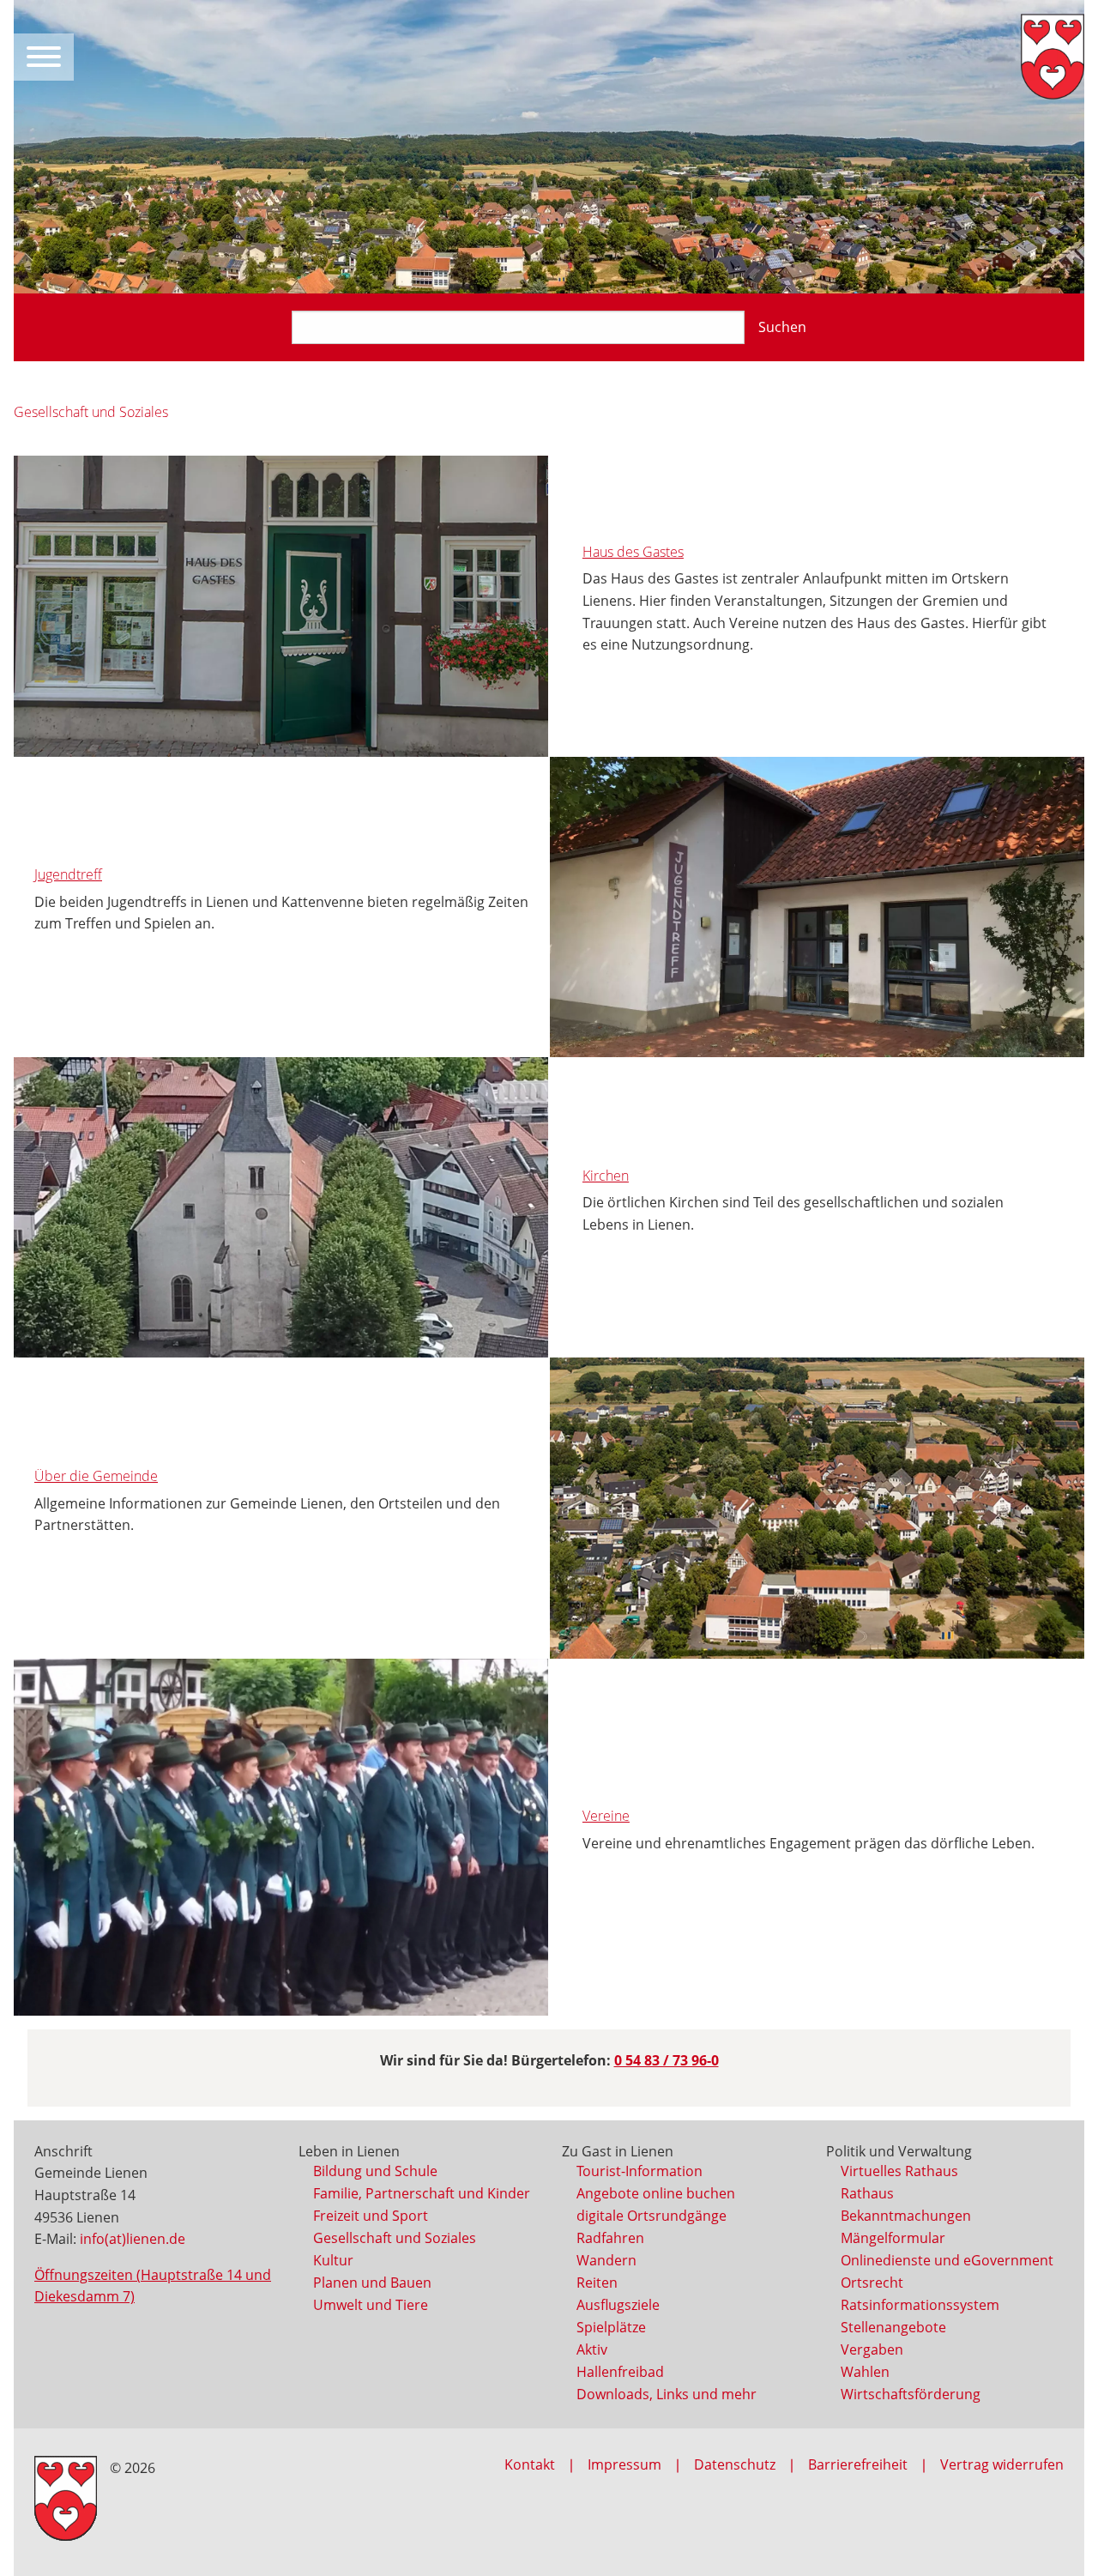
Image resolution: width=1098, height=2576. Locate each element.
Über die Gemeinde (96, 1476)
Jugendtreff (68, 874)
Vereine (606, 1816)
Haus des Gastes (633, 552)
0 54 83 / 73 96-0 (667, 2060)
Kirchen (606, 1176)
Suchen (782, 327)
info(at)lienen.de (133, 2239)
